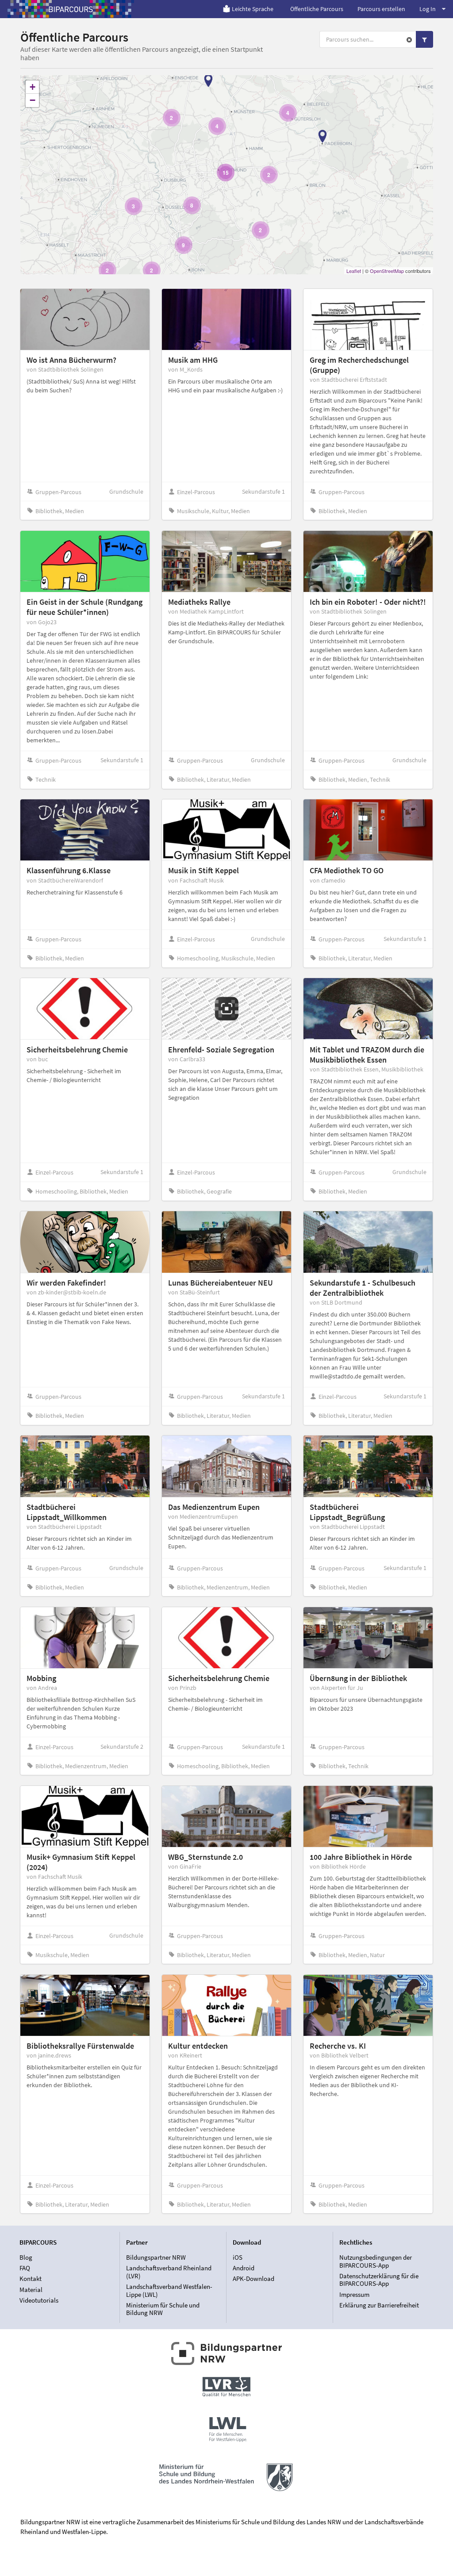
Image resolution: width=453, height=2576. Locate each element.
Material (31, 2290)
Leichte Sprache (253, 9)
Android (244, 2268)
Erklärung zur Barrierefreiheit (379, 2305)
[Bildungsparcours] (71, 9)
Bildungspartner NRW (156, 2257)
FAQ (25, 2268)
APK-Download (253, 2278)
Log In (428, 9)
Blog (26, 2257)
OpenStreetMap (387, 271)
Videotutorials (39, 2300)
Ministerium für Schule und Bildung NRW (163, 2309)
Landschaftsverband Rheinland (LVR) (169, 2272)
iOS (238, 2257)
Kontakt (31, 2278)
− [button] (33, 100)
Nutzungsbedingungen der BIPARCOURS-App (376, 2261)
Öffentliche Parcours (317, 9)
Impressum (354, 2294)
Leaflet (354, 271)
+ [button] (33, 87)
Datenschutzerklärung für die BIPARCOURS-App (379, 2280)
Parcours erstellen (381, 9)
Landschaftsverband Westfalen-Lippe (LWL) (169, 2290)
